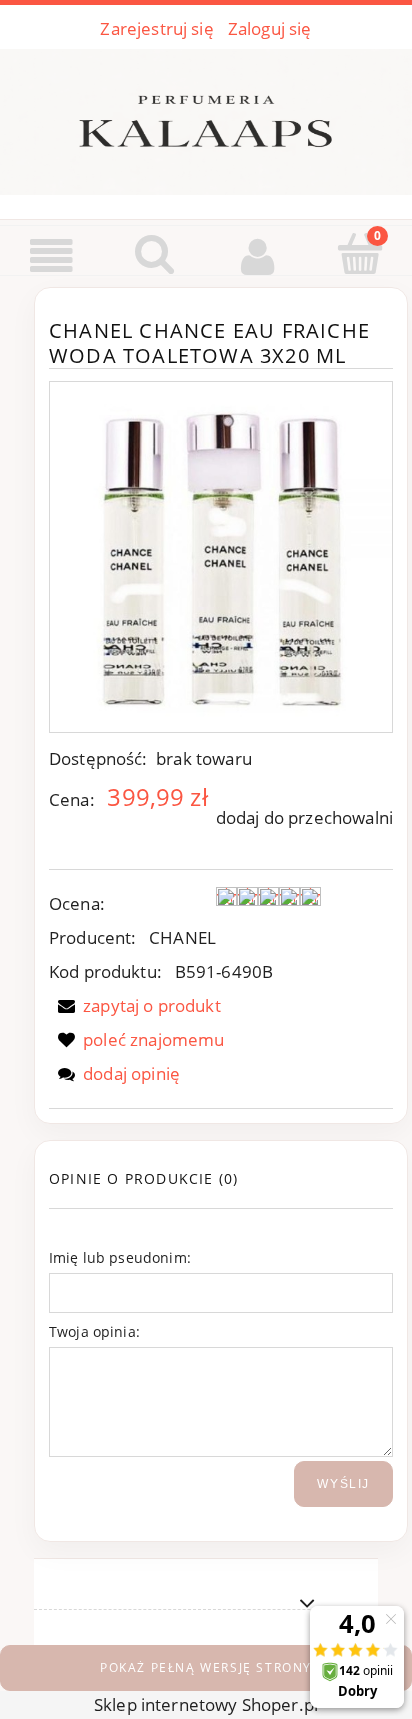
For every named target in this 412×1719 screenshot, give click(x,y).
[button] (51, 257)
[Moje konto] (257, 256)
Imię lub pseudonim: (120, 1257)
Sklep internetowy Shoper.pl (206, 1704)
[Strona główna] (206, 118)
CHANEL (182, 937)
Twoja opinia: (94, 1331)
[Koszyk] (360, 255)
